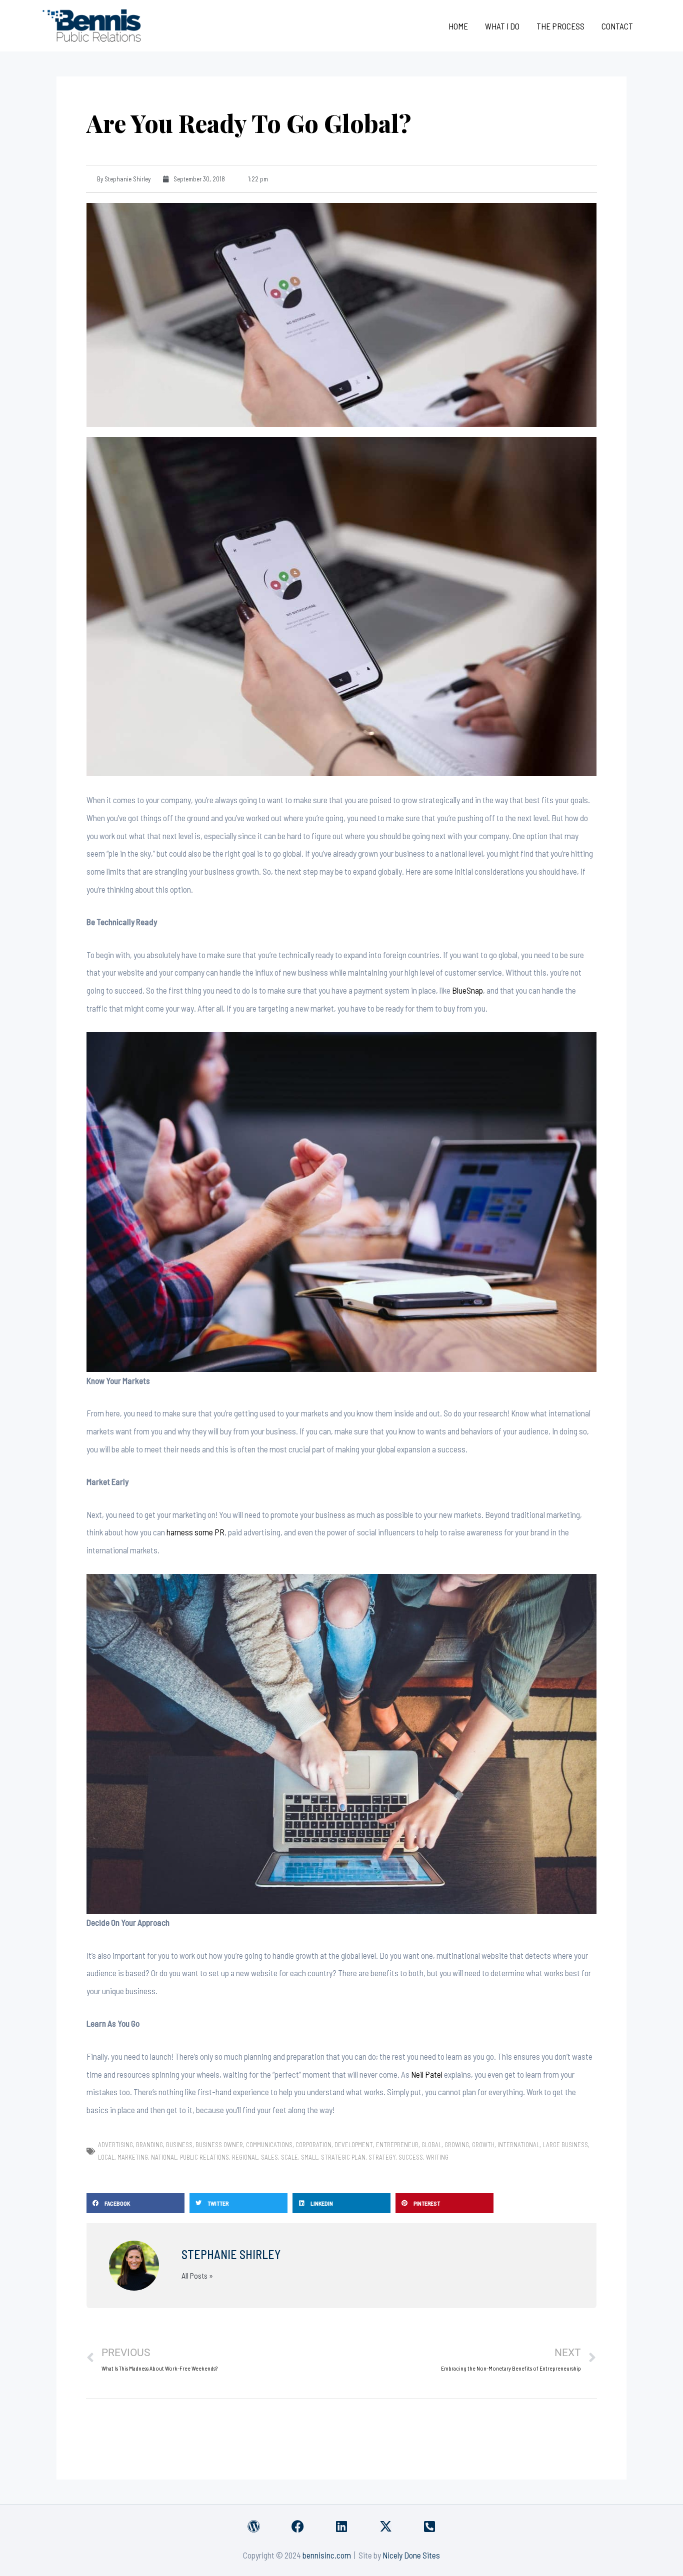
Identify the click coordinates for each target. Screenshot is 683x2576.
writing (437, 2157)
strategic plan (343, 2157)
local (106, 2157)
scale (289, 2157)
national (164, 2157)
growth (483, 2145)
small (309, 2157)
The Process (560, 26)
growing (457, 2145)
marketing (133, 2157)
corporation (313, 2145)
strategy (382, 2157)
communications (269, 2145)
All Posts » (197, 2276)
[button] (135, 2203)
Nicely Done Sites (411, 2555)
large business (565, 2145)
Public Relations (204, 2157)
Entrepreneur (397, 2145)
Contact (617, 26)
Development (354, 2145)
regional (245, 2157)
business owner (219, 2145)
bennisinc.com (327, 2555)
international (518, 2145)
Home (458, 26)
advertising (115, 2145)
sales (269, 2157)
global (431, 2145)
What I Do (502, 26)
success (411, 2157)
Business (179, 2145)
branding (149, 2145)
